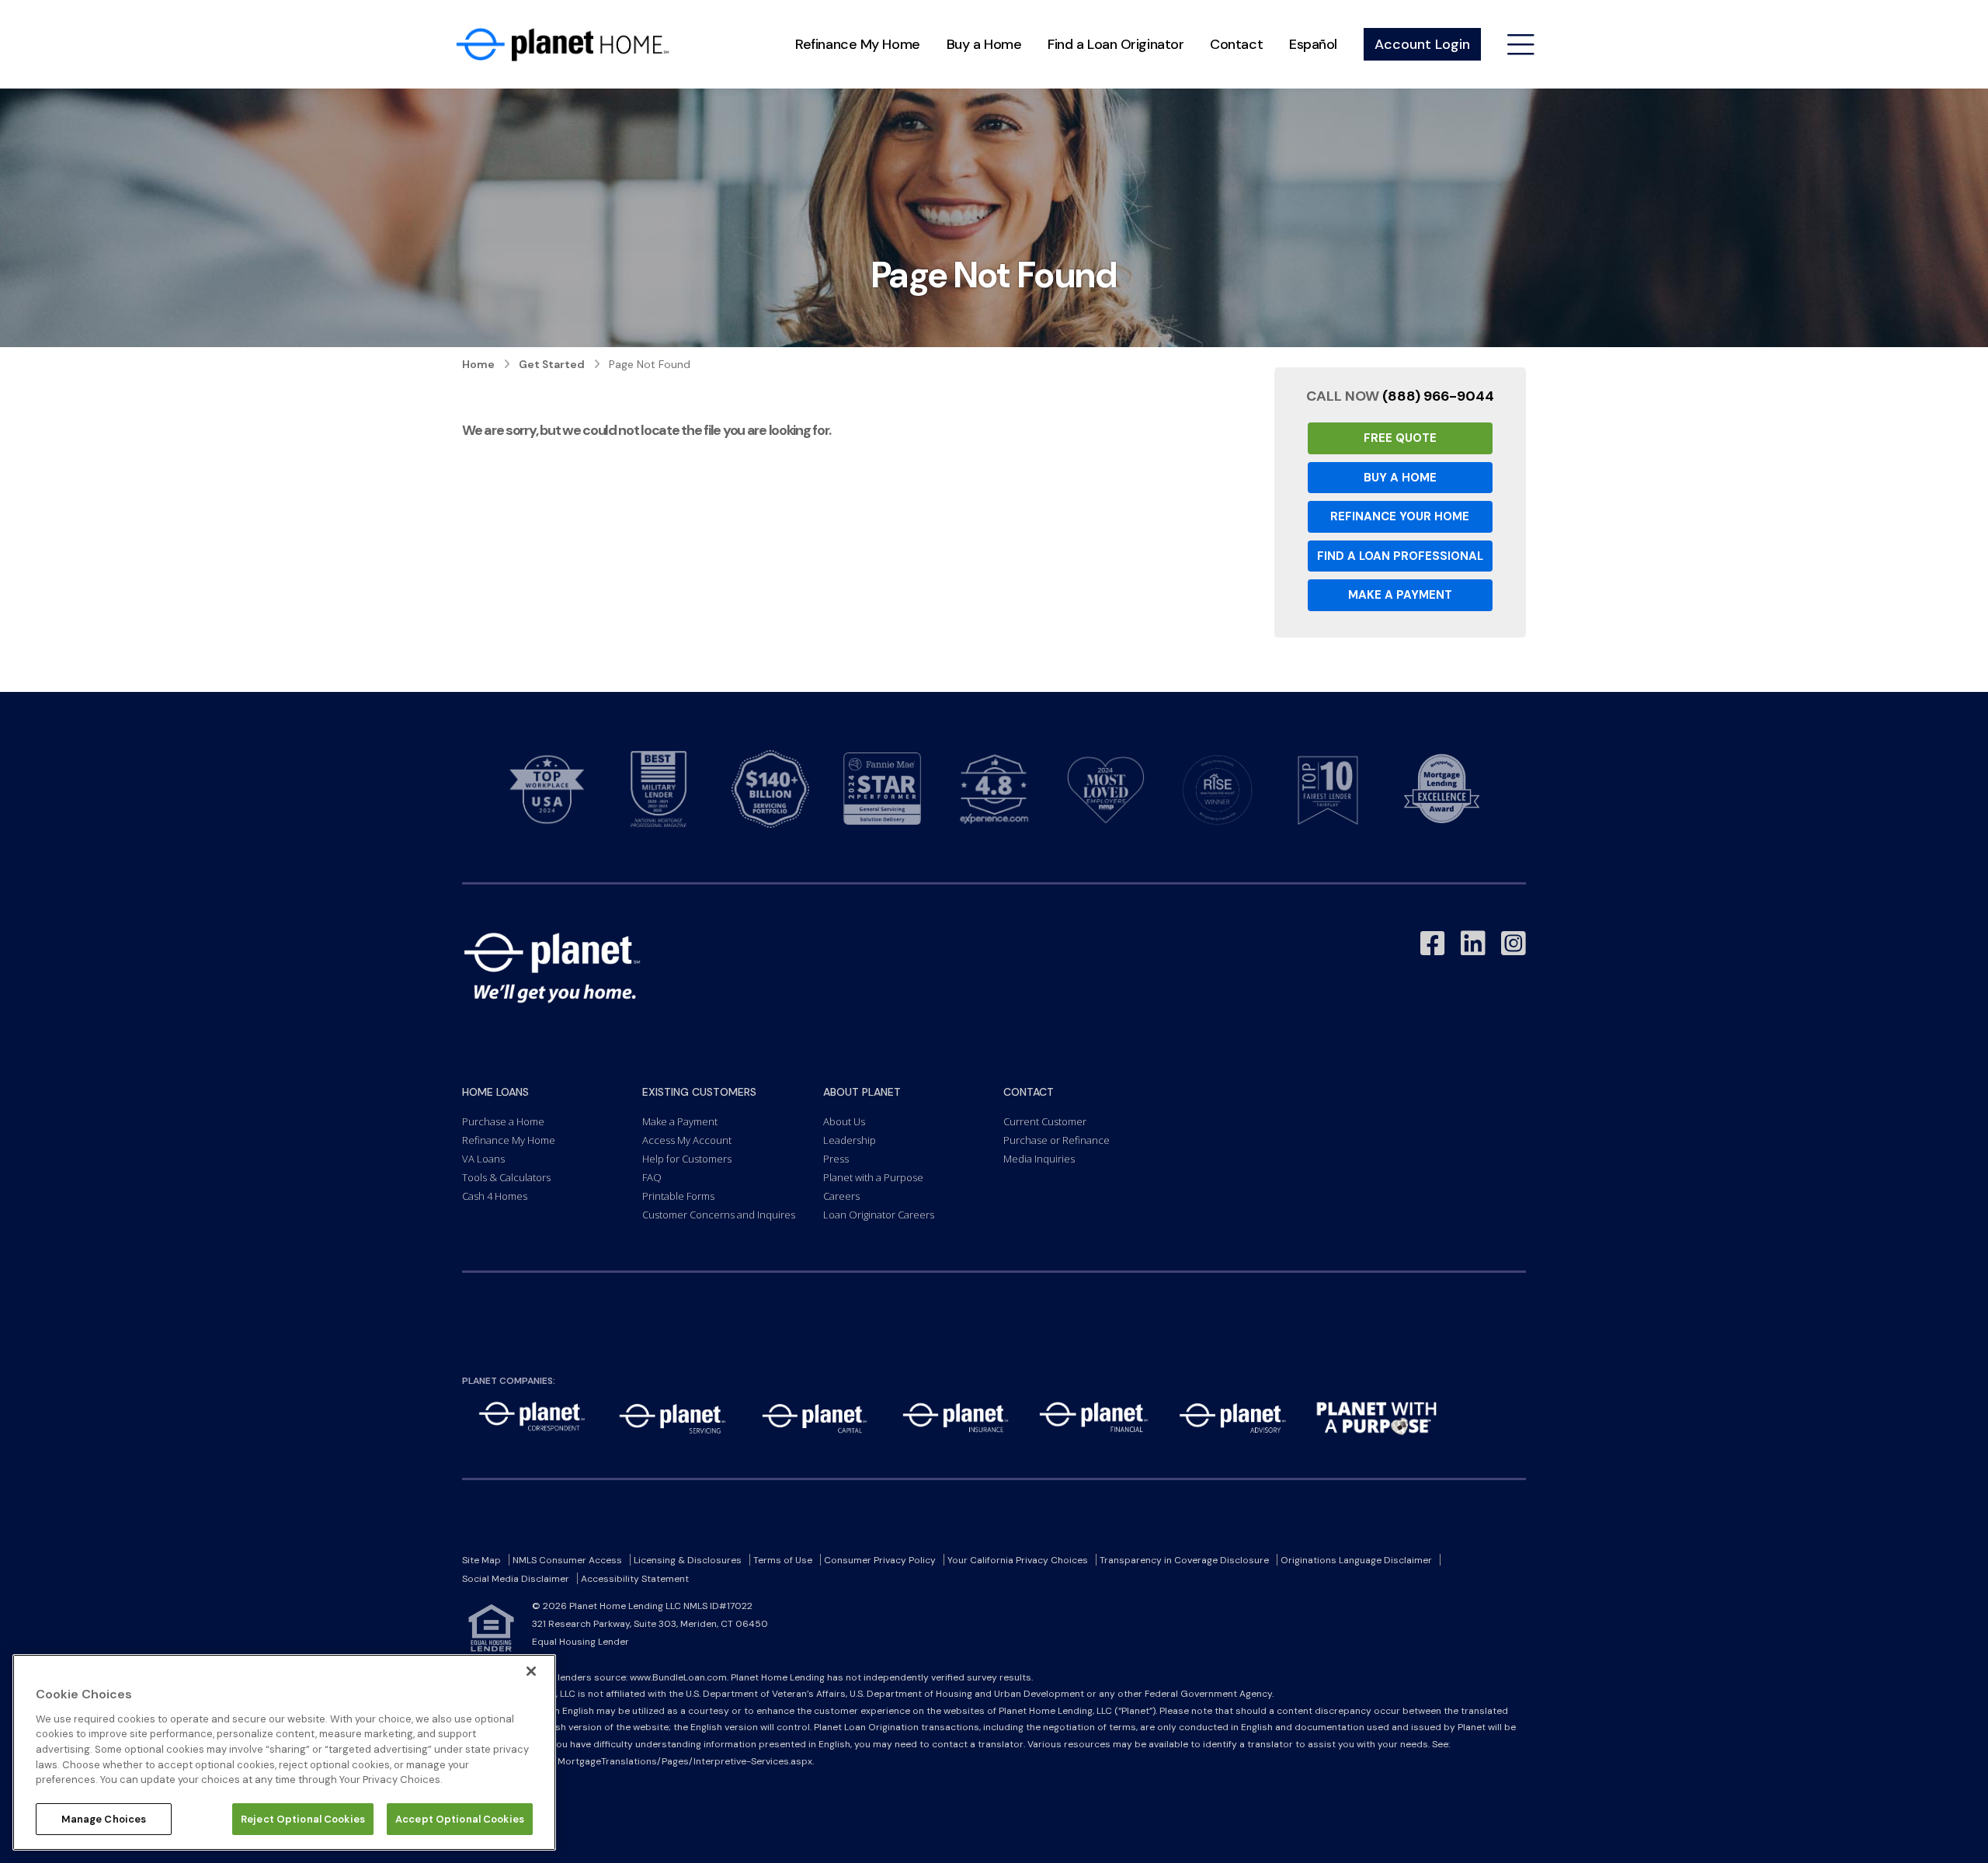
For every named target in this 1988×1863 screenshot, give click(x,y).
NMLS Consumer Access (567, 1560)
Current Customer (1045, 1121)
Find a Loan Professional (1400, 556)
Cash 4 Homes (495, 1196)
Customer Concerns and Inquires (719, 1215)
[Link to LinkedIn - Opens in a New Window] (1473, 944)
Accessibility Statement (635, 1579)
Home (478, 364)
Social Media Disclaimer (516, 1579)
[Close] (531, 1671)
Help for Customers (687, 1159)
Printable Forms (678, 1196)
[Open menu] (1521, 45)
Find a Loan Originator (1116, 44)
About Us (844, 1121)
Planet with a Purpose (873, 1177)
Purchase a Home (503, 1121)
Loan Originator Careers (879, 1215)
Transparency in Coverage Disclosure (1184, 1560)
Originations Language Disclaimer (1356, 1560)
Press (836, 1159)
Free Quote (1400, 438)
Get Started (552, 364)
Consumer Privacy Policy (880, 1560)
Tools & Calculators (506, 1177)
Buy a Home (984, 44)
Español (1313, 44)
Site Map (481, 1560)
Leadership (850, 1140)
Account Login (1422, 44)
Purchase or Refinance (1057, 1140)
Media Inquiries (1039, 1159)
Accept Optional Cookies (460, 1818)
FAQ (652, 1177)
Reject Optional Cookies (303, 1818)
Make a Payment (1400, 595)
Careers (841, 1196)
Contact (1236, 44)
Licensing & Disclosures (688, 1560)
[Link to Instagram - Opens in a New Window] (1514, 944)
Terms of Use (783, 1560)
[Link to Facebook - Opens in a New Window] (1433, 944)
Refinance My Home (857, 44)
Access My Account (687, 1140)
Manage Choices (104, 1818)
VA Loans (483, 1159)
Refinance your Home (1400, 516)
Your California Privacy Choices (1018, 1560)
